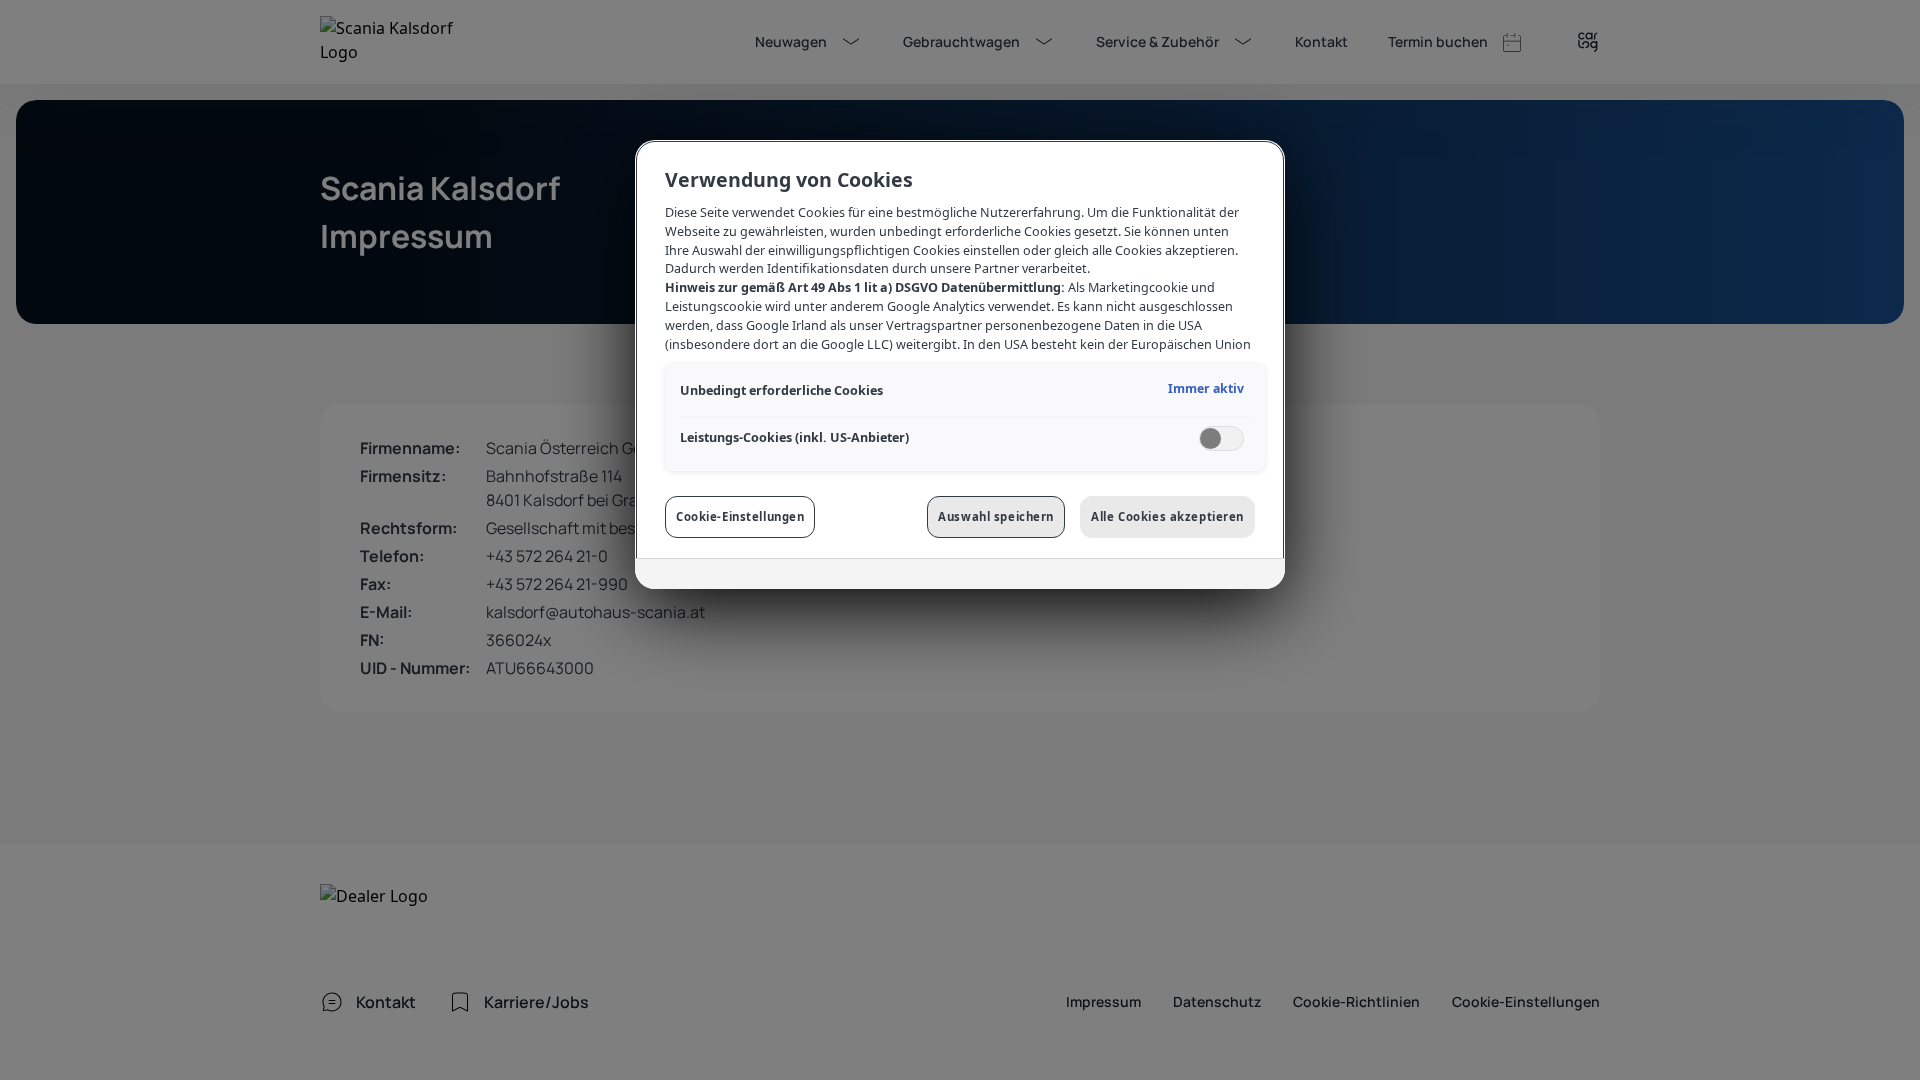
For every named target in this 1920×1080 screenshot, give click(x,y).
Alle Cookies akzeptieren (1167, 516)
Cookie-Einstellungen (740, 516)
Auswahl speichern (996, 516)
